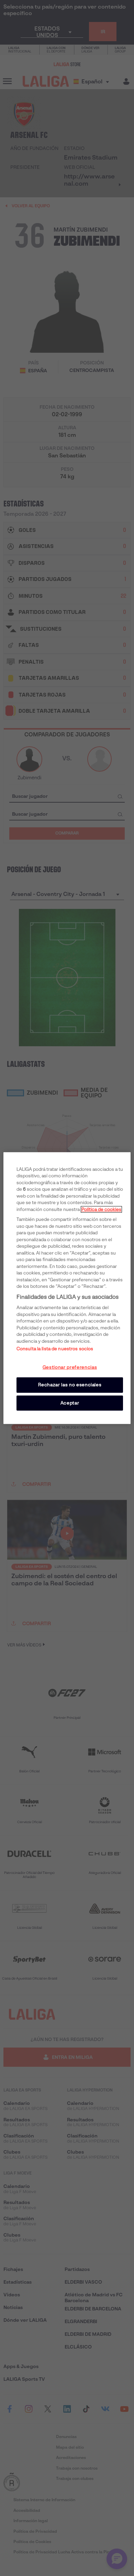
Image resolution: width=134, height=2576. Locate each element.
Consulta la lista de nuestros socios (55, 1349)
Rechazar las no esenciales (70, 1385)
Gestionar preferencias (70, 1367)
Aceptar (70, 1403)
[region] (67, 1288)
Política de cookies (101, 1209)
